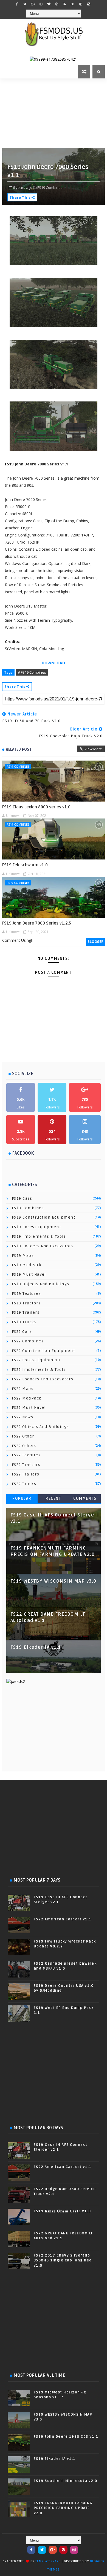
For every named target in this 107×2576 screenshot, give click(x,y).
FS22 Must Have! (29, 1408)
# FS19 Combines (32, 672)
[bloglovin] (49, 4)
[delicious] (89, 4)
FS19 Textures (26, 1294)
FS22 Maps (23, 1389)
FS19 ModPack (27, 1265)
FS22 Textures (26, 1455)
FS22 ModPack (27, 1398)
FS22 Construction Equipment (43, 1351)
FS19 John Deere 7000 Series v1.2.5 (36, 923)
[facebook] (17, 4)
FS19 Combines (18, 766)
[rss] (65, 4)
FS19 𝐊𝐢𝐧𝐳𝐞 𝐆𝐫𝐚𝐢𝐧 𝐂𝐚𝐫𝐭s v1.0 (62, 2211)
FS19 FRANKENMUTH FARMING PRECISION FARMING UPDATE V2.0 (63, 2508)
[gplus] (33, 4)
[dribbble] (57, 4)
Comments (85, 1499)
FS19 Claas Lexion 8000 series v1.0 (36, 807)
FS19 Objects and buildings (41, 1284)
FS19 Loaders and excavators (43, 1246)
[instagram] (81, 4)
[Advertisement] (55, 113)
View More (93, 749)
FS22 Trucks (24, 1484)
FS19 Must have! (29, 1274)
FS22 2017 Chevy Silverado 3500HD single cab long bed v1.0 (63, 2260)
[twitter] (25, 4)
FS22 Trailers (26, 1474)
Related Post (19, 749)
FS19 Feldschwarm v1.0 (25, 865)
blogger (95, 942)
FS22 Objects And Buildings (40, 1427)
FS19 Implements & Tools (39, 1236)
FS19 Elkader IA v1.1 (36, 1647)
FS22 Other (23, 1436)
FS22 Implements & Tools (39, 1370)
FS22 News (23, 1417)
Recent (53, 1499)
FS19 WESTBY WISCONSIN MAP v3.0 (54, 1581)
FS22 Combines (28, 1341)
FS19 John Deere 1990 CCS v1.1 (66, 2437)
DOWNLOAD (53, 663)
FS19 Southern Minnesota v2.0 (66, 2481)
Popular (22, 1499)
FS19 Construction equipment (44, 1217)
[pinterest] (41, 4)
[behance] (73, 4)
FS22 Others (24, 1446)
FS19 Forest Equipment (36, 1227)
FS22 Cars (22, 1332)
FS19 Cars (22, 1198)
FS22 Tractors (26, 1465)
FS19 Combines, (50, 187)
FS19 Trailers (26, 1312)
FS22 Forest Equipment (36, 1360)
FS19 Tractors (26, 1303)
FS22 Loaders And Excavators (43, 1379)
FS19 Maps (23, 1256)
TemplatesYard (48, 2561)
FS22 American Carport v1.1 (63, 1919)
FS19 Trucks (24, 1322)
